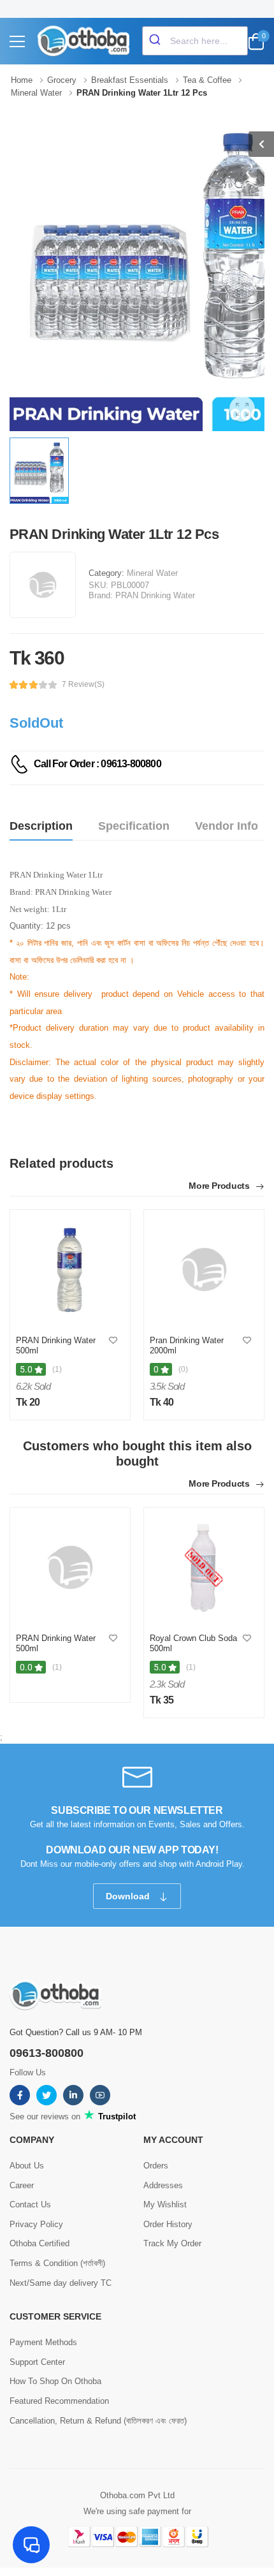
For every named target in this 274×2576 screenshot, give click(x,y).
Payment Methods (43, 2342)
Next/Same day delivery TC (61, 2283)
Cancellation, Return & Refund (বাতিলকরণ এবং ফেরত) (98, 2421)
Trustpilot (116, 2116)
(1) (57, 1369)
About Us (27, 2166)
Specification (134, 826)
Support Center (37, 2362)
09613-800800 (47, 2053)
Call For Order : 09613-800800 (97, 764)
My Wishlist (165, 2204)
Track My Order (172, 2243)
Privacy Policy (36, 2224)
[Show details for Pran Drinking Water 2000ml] (204, 1270)
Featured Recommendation (59, 2401)
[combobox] (195, 41)
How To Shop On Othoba (55, 2381)
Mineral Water (152, 573)
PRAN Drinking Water (155, 595)
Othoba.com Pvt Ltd (137, 2495)
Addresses (163, 2185)
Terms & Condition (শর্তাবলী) (57, 2263)
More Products (220, 1186)
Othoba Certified (40, 2243)
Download (129, 1896)
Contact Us (30, 2204)
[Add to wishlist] (113, 1341)
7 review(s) (83, 684)
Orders (156, 2166)
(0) (183, 1369)
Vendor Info (227, 826)
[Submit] (156, 41)
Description (41, 826)
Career (22, 2185)
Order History (168, 2224)
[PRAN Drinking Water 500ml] (70, 1270)
